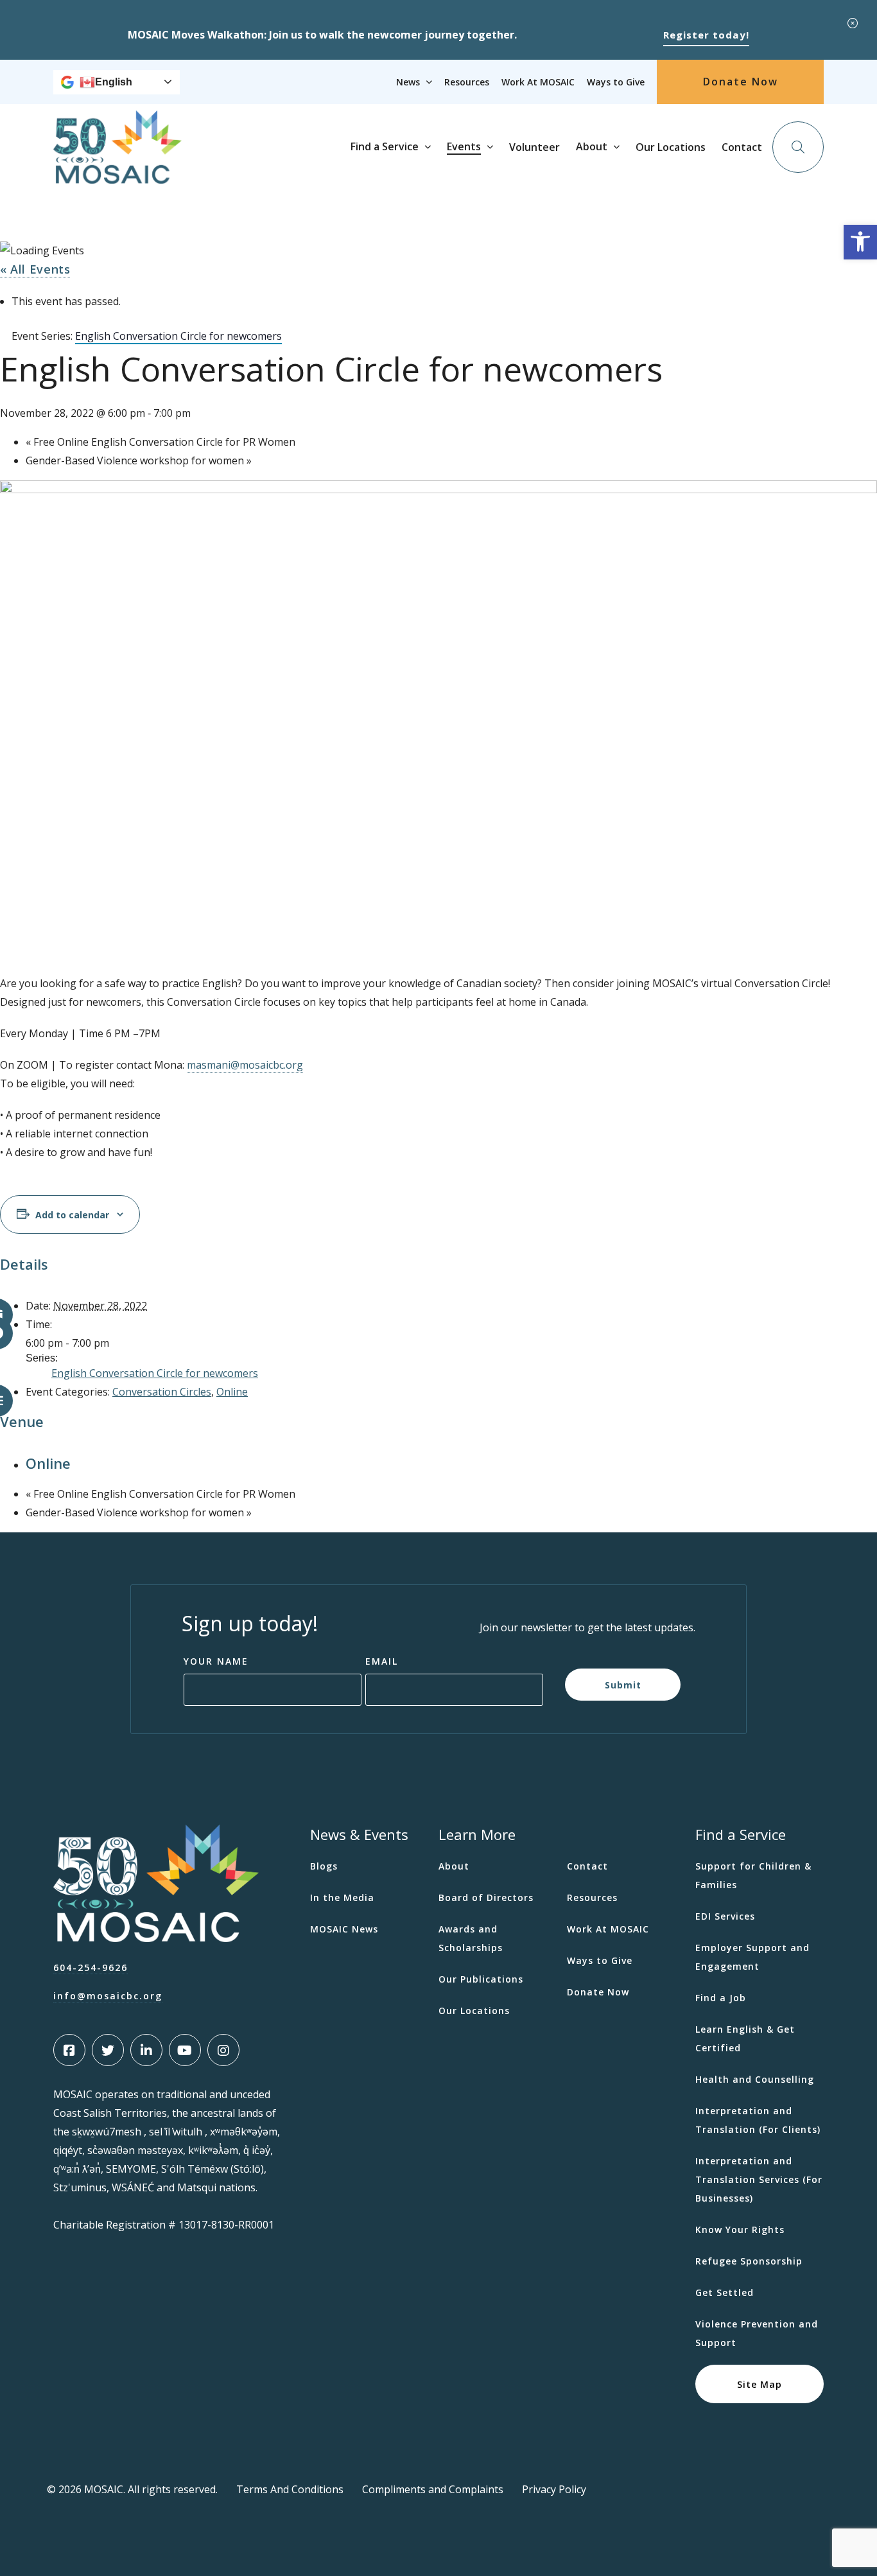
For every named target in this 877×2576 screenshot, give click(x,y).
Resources (467, 82)
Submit (623, 1684)
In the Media (342, 1897)
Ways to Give (616, 82)
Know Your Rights (740, 2230)
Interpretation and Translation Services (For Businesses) (759, 2179)
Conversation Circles (162, 1392)
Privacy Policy (554, 2489)
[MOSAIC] (117, 174)
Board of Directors (486, 1897)
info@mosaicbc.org (108, 1996)
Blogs (324, 1866)
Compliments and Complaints (433, 2489)
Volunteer (534, 147)
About (592, 146)
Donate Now (741, 82)
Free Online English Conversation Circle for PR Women (161, 442)
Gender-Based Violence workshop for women (139, 460)
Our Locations (671, 147)
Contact (742, 147)
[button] (860, 242)
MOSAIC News (344, 1929)
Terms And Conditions (290, 2489)
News (408, 82)
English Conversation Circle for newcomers (155, 1373)
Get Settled (725, 2292)
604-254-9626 (91, 1967)
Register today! (706, 35)
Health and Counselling (755, 2079)
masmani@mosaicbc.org (245, 1065)
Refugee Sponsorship (749, 2261)
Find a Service (385, 146)
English (114, 82)
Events (464, 146)
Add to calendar (72, 1214)
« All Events (35, 269)
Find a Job (721, 1998)
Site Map (760, 2384)
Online (232, 1392)
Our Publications (481, 1979)
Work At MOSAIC (538, 82)
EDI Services (725, 1916)
